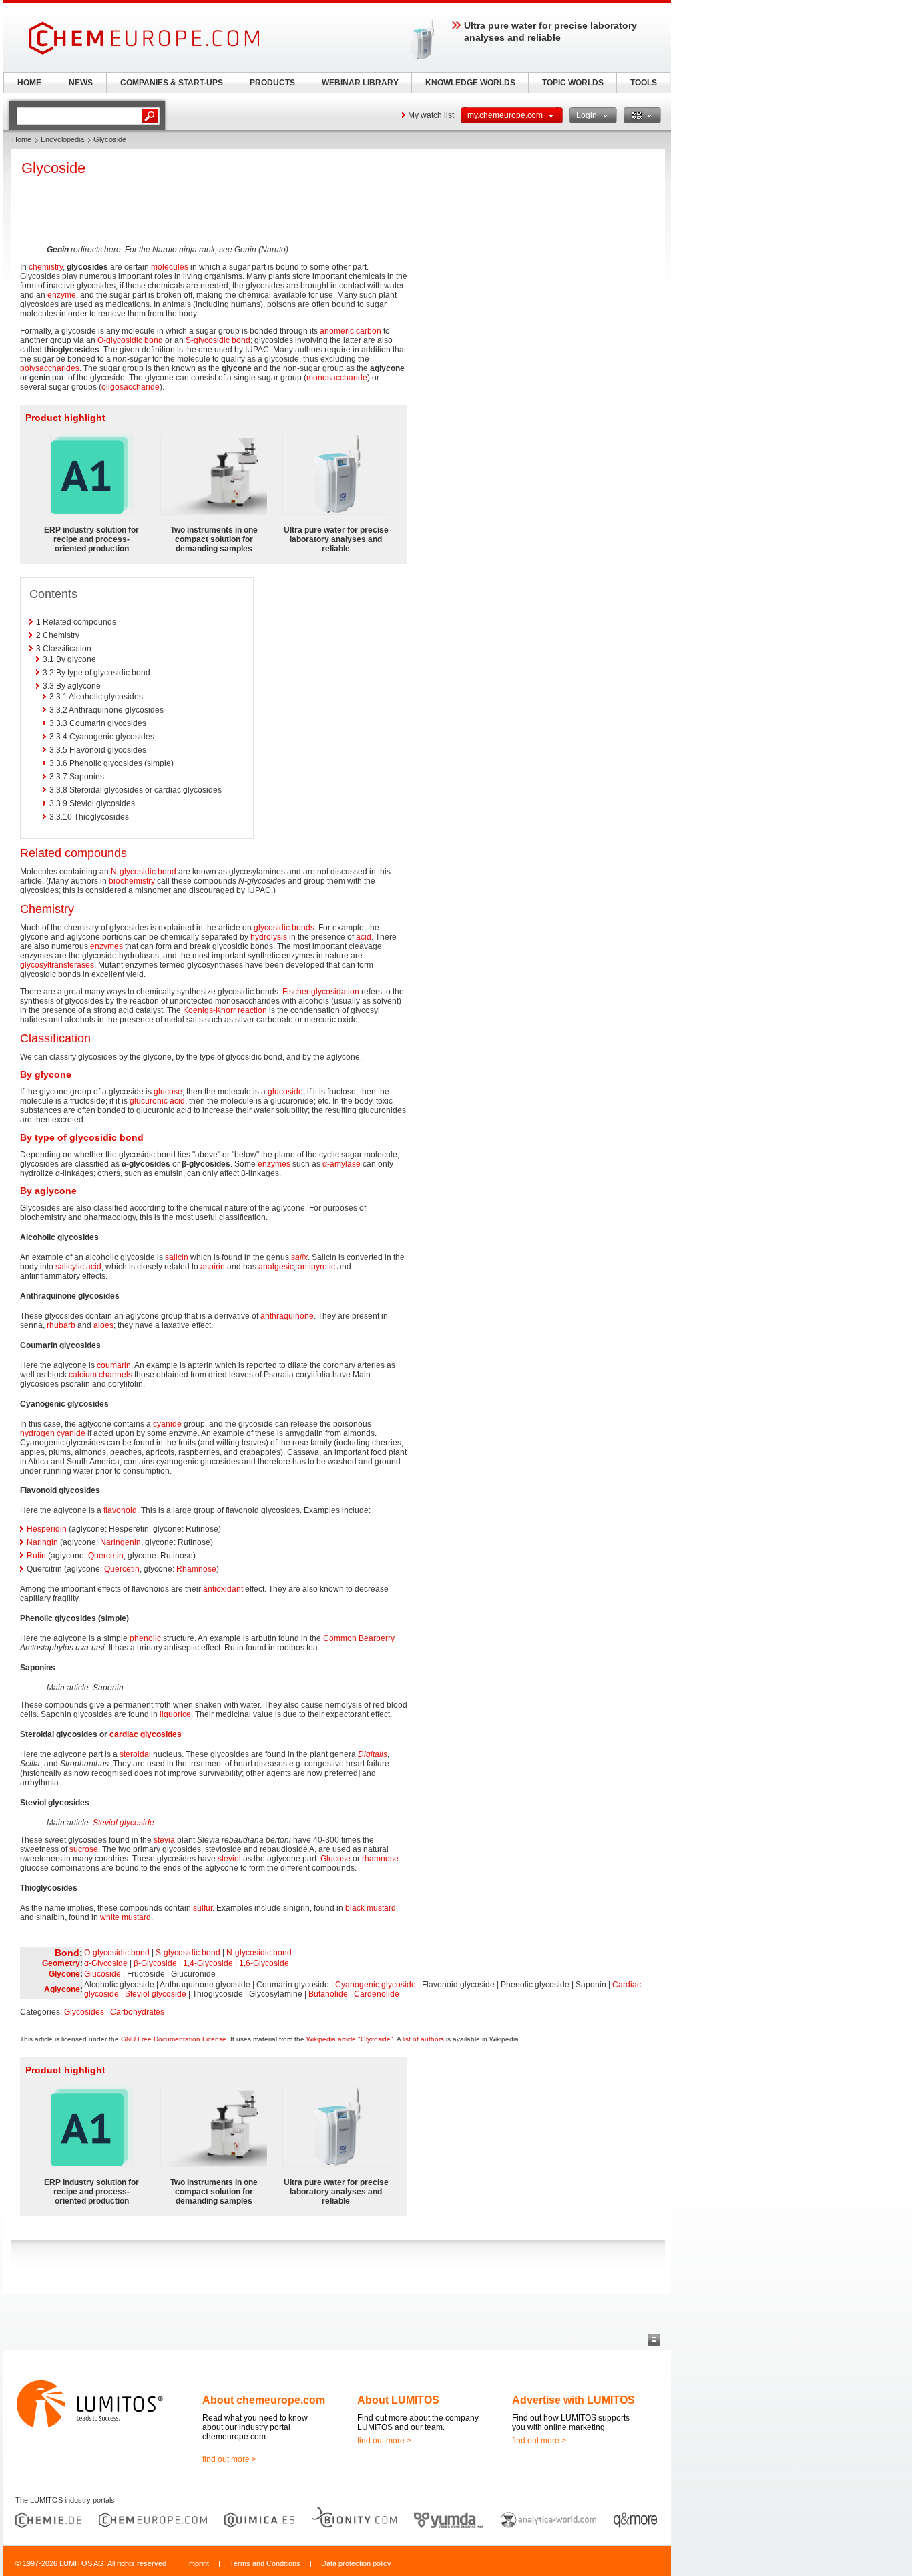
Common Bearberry (359, 1638)
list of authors (423, 2039)
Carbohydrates (137, 2012)
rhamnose (380, 1859)
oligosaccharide (131, 387)
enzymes (106, 946)
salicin (177, 1257)
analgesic (276, 1267)
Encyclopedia (62, 139)
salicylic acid (78, 1267)
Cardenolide (377, 1994)
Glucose (335, 1859)
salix (299, 1257)
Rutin (36, 1556)
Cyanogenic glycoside (376, 1985)
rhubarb (61, 1325)
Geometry (61, 1963)
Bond (67, 1953)
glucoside (285, 1092)
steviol (229, 1859)
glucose (168, 1092)
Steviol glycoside (124, 1823)
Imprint (198, 2563)
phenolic (145, 1638)
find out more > (229, 2459)
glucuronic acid (157, 1101)
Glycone (64, 1974)
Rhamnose (196, 1569)
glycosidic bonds (284, 928)
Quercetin (106, 1556)
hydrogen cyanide (53, 1433)
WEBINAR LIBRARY (360, 83)
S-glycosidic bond (218, 340)
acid (364, 937)
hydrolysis (269, 937)
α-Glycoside (106, 1963)
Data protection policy (356, 2563)
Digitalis (373, 1754)
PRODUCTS (272, 83)
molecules (170, 267)
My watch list (431, 115)
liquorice (175, 1714)
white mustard (126, 1917)
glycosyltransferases (57, 965)
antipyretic (316, 1267)
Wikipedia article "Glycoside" (350, 2039)
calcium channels (100, 1375)
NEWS (81, 83)
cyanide (167, 1424)
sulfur (203, 1908)
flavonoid (120, 1510)
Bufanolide (328, 1994)
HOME (29, 83)
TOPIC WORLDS (573, 83)
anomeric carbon (351, 331)
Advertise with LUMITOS (574, 2400)
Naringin (42, 1542)
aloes (103, 1325)
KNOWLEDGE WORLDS (470, 83)
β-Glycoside (155, 1963)
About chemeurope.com (264, 2400)
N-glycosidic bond (144, 872)
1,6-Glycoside (264, 1963)
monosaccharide (337, 378)
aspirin (213, 1267)
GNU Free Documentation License (174, 2039)
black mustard (371, 1908)
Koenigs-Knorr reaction (225, 1010)
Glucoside (102, 1974)
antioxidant (223, 1589)
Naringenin (121, 1542)
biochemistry (132, 881)
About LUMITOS (398, 2400)
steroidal (135, 1754)
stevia (164, 1840)
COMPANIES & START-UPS (172, 83)
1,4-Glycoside (208, 1963)
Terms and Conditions (265, 2563)
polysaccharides (50, 368)
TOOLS (644, 83)
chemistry (46, 267)
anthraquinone (287, 1316)
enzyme (62, 295)
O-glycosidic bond (130, 340)
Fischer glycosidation (321, 992)
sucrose (84, 1849)
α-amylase (341, 1164)
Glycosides (84, 2012)
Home (22, 139)
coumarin (114, 1365)
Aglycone (62, 1989)
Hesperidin (47, 1529)
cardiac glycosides (146, 1734)
